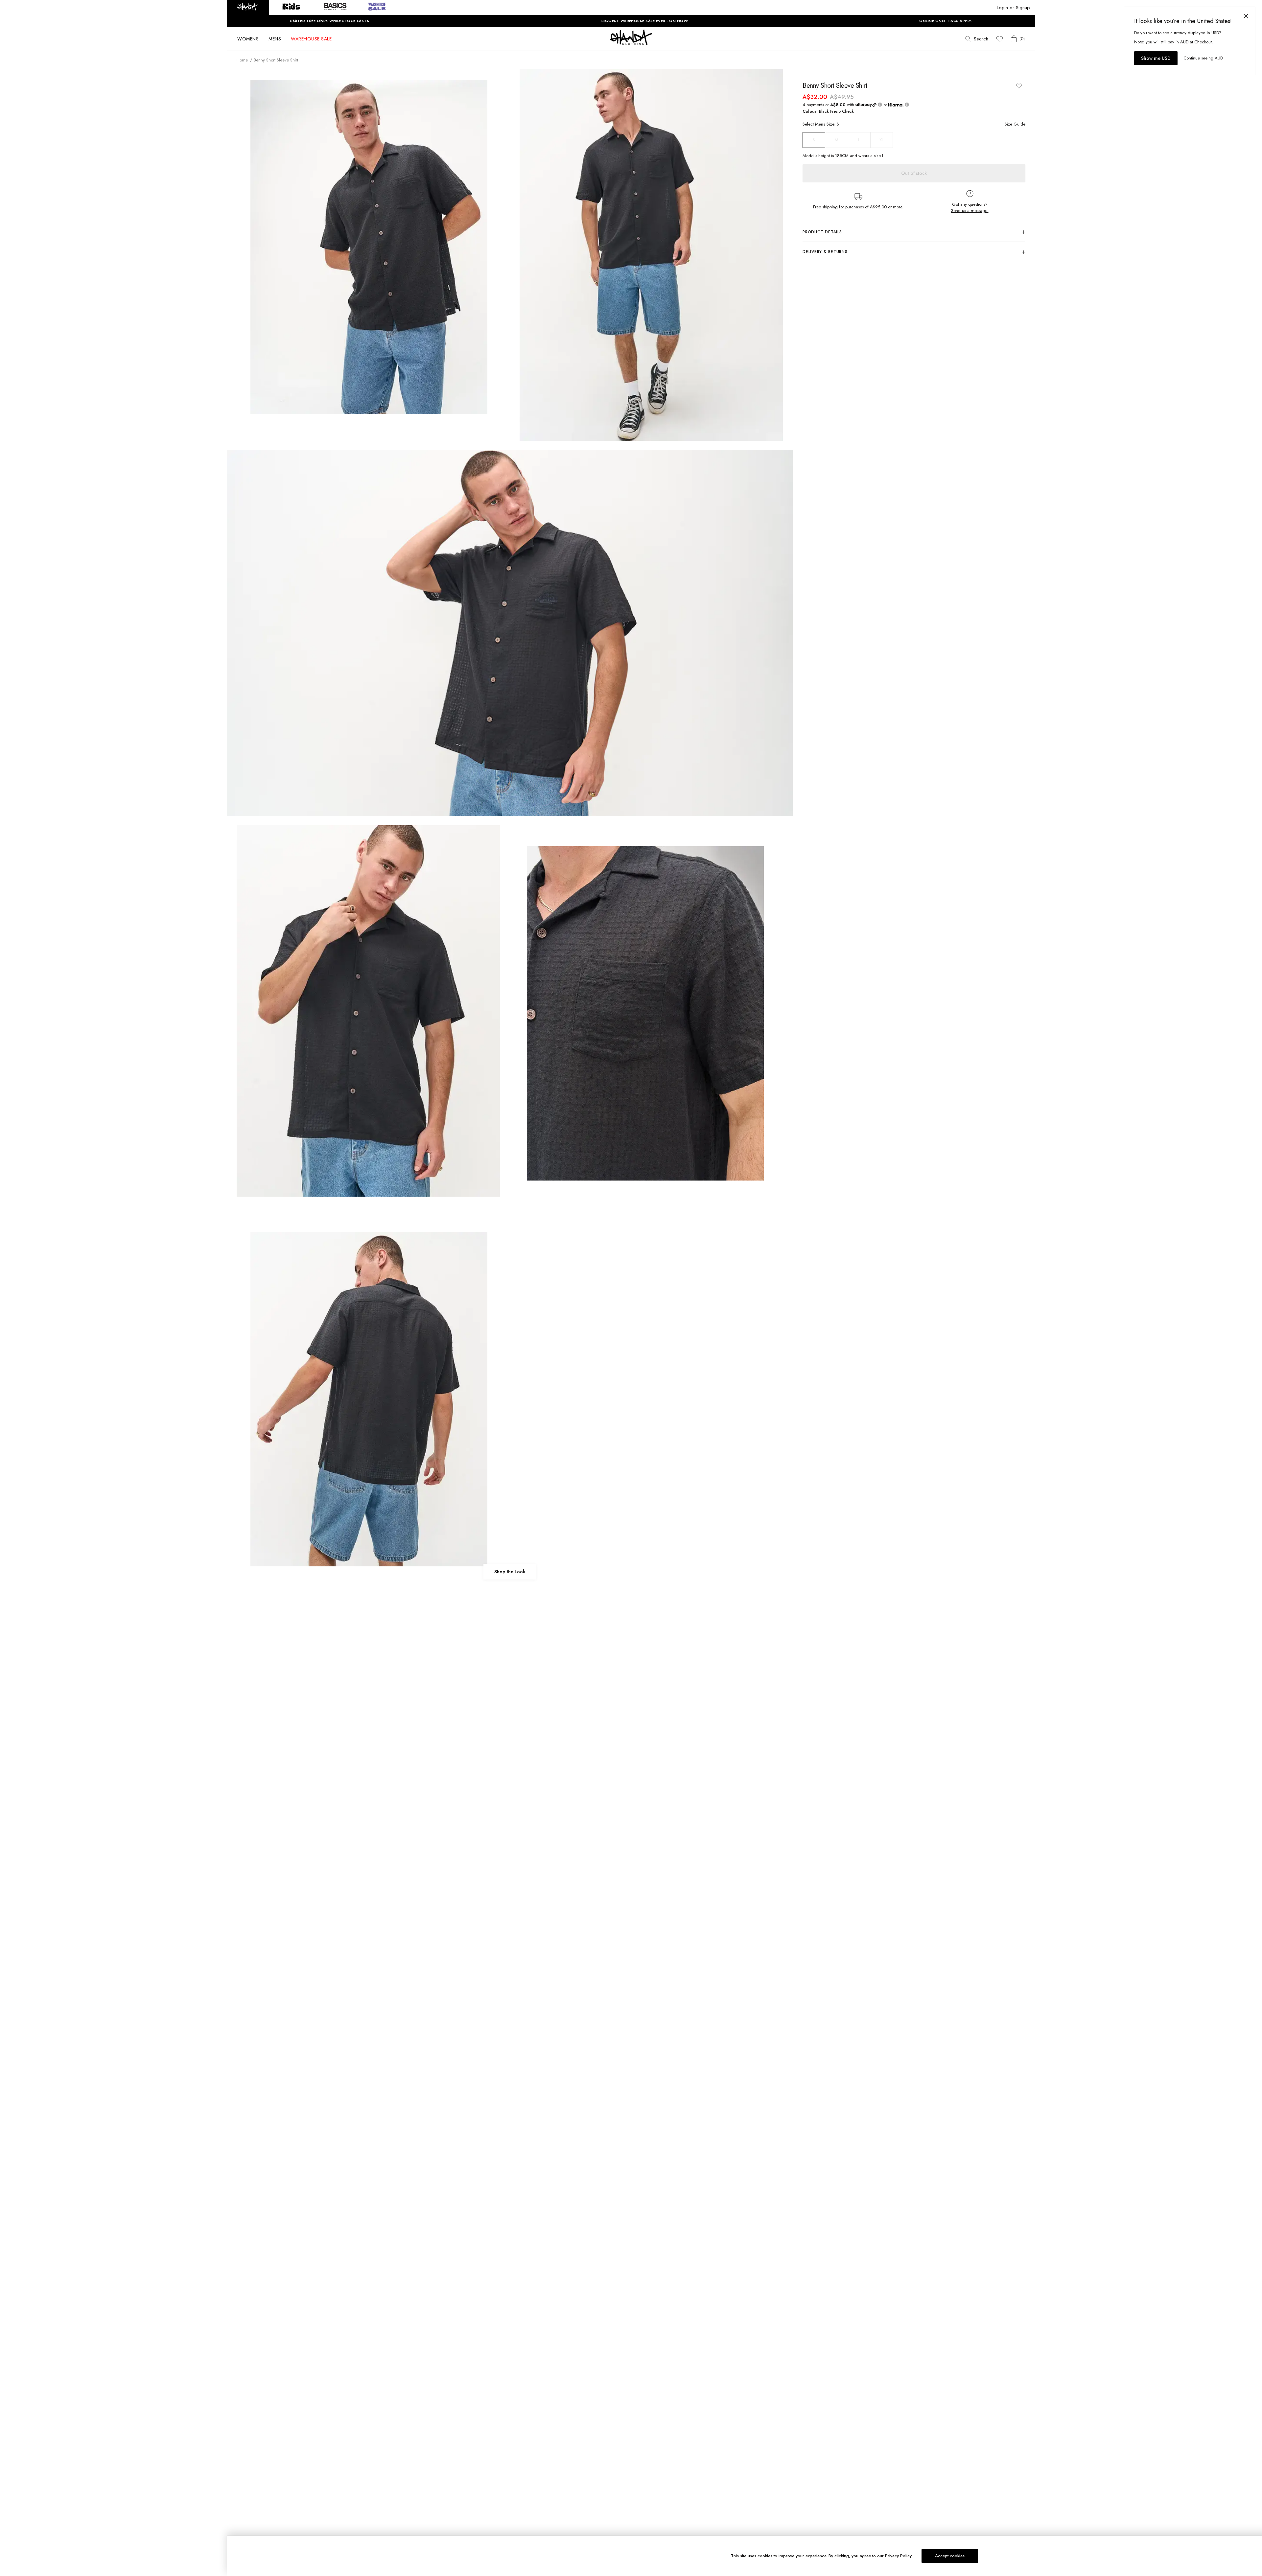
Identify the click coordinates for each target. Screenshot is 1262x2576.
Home (242, 60)
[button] (248, 8)
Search (981, 39)
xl (882, 140)
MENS (275, 39)
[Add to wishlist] (1019, 86)
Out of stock (914, 173)
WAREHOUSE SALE (311, 39)
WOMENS (248, 39)
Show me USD (1156, 58)
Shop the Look (510, 1572)
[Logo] (631, 43)
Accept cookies (950, 2556)
